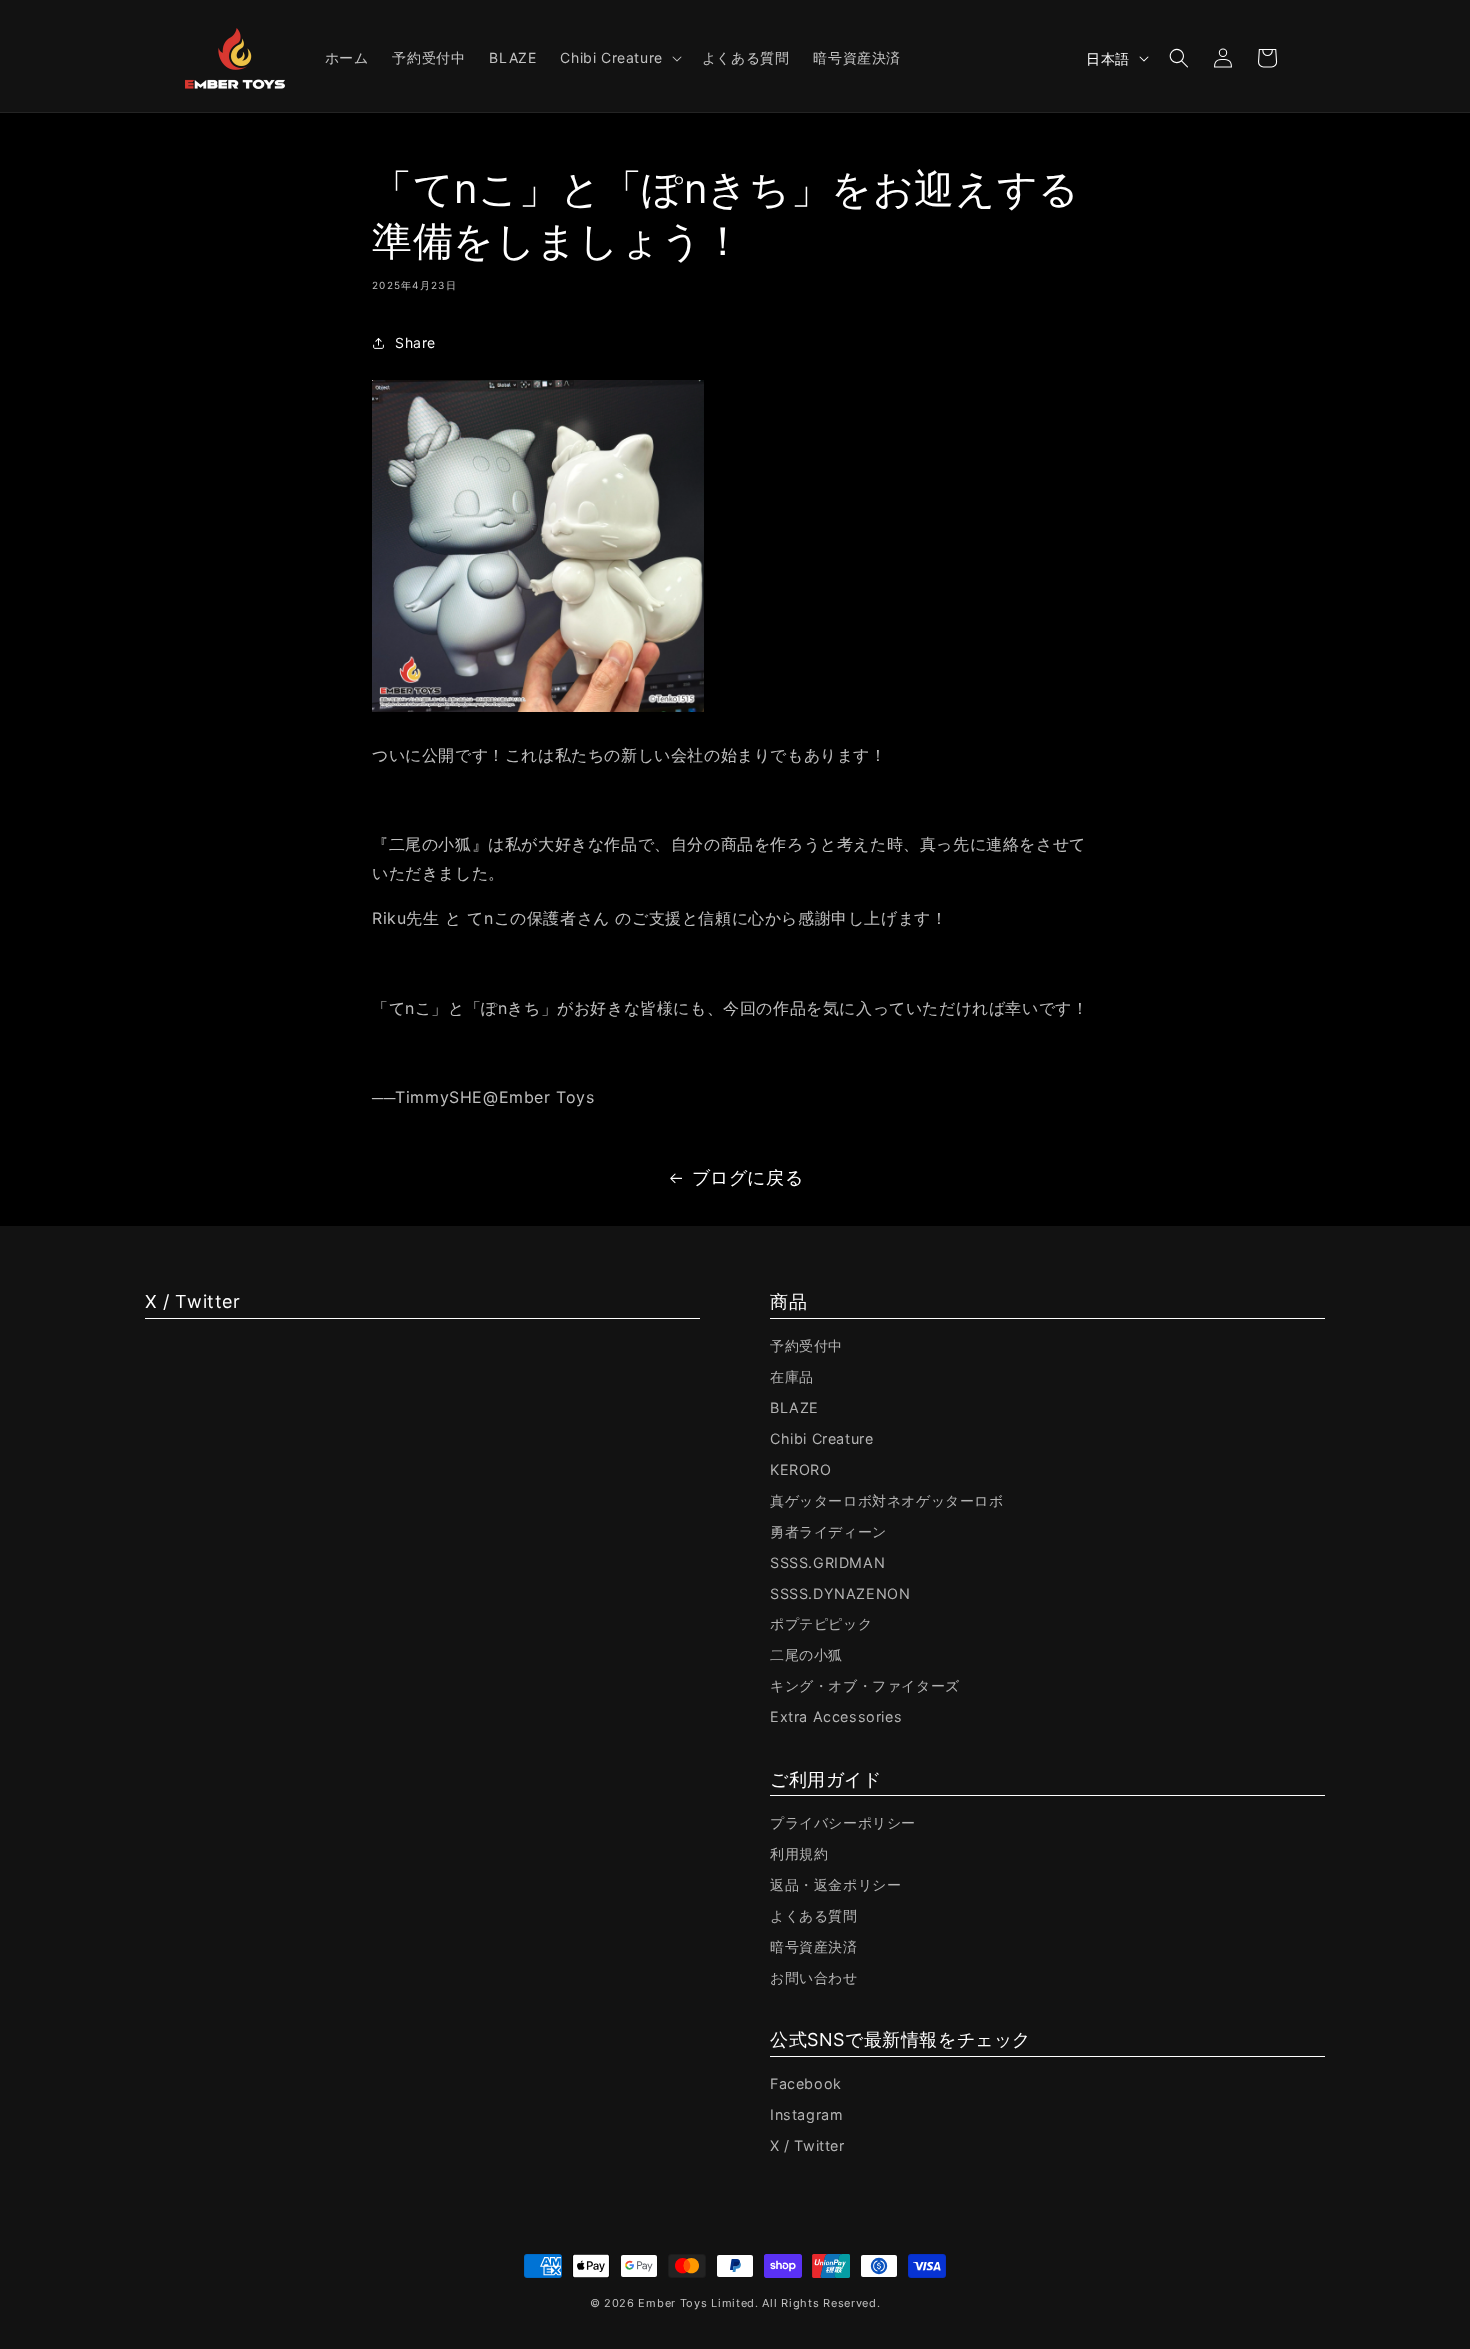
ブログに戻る (748, 1177)
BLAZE (794, 1407)
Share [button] (415, 342)
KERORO (801, 1469)
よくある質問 (814, 1915)
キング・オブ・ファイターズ (865, 1685)
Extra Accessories (836, 1716)
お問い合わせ (814, 1977)
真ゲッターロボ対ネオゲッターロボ (887, 1500)
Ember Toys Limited (696, 2303)
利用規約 (799, 1853)
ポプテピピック (821, 1623)
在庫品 (792, 1376)
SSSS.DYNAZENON (840, 1593)
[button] (618, 58)
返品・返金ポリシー (835, 1884)
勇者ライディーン (828, 1531)
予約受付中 (806, 1345)
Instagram (806, 2114)
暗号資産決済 (814, 1946)
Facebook (806, 2083)
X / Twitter (807, 2145)
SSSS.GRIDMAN (827, 1562)
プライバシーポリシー (843, 1822)
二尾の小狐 (806, 1654)
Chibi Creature (821, 1438)
